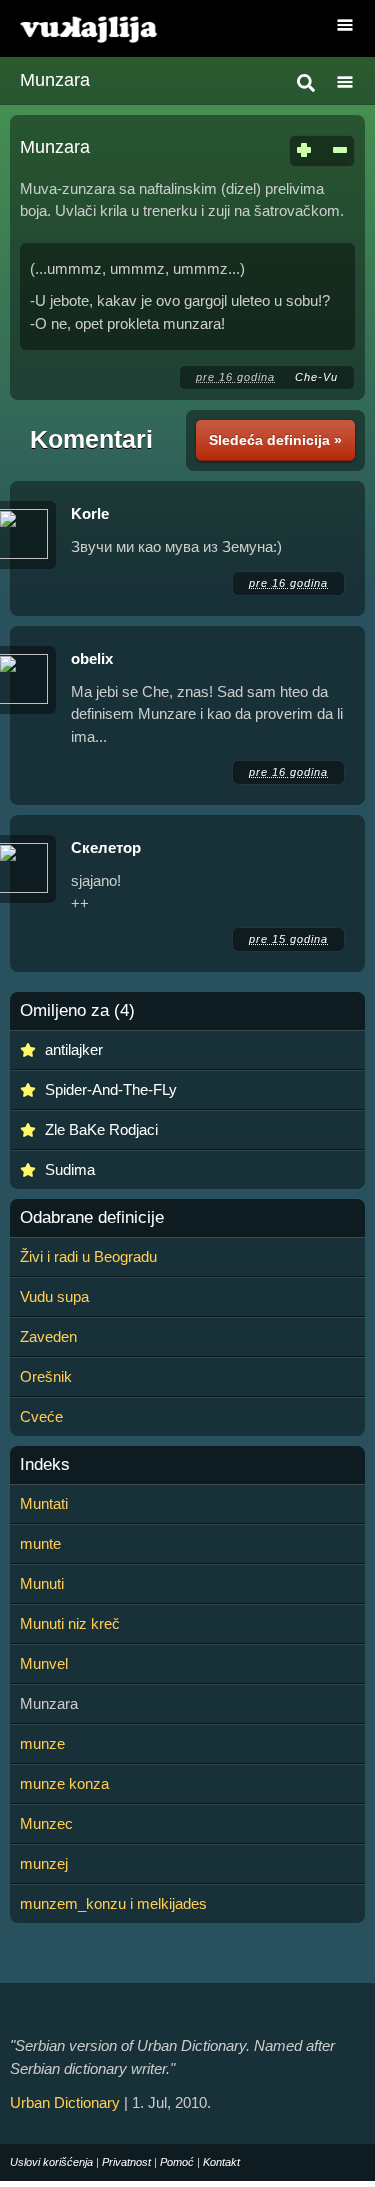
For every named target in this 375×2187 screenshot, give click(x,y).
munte (40, 1543)
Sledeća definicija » (275, 440)
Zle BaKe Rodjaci (101, 1129)
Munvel (44, 1663)
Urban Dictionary (65, 2102)
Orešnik (46, 1376)
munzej (44, 1863)
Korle (90, 513)
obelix (92, 658)
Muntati (44, 1503)
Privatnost (126, 2162)
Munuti (42, 1583)
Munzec (46, 1823)
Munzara (55, 80)
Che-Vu (316, 377)
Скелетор (106, 847)
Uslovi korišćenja (51, 2162)
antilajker (74, 1049)
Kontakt (221, 2162)
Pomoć (177, 2162)
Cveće (41, 1416)
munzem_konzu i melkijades (113, 1903)
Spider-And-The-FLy (111, 1089)
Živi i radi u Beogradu (88, 1256)
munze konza (64, 1783)
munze (42, 1743)
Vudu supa (54, 1296)
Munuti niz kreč (70, 1623)
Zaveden (48, 1336)
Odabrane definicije (92, 1218)
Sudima (70, 1169)
